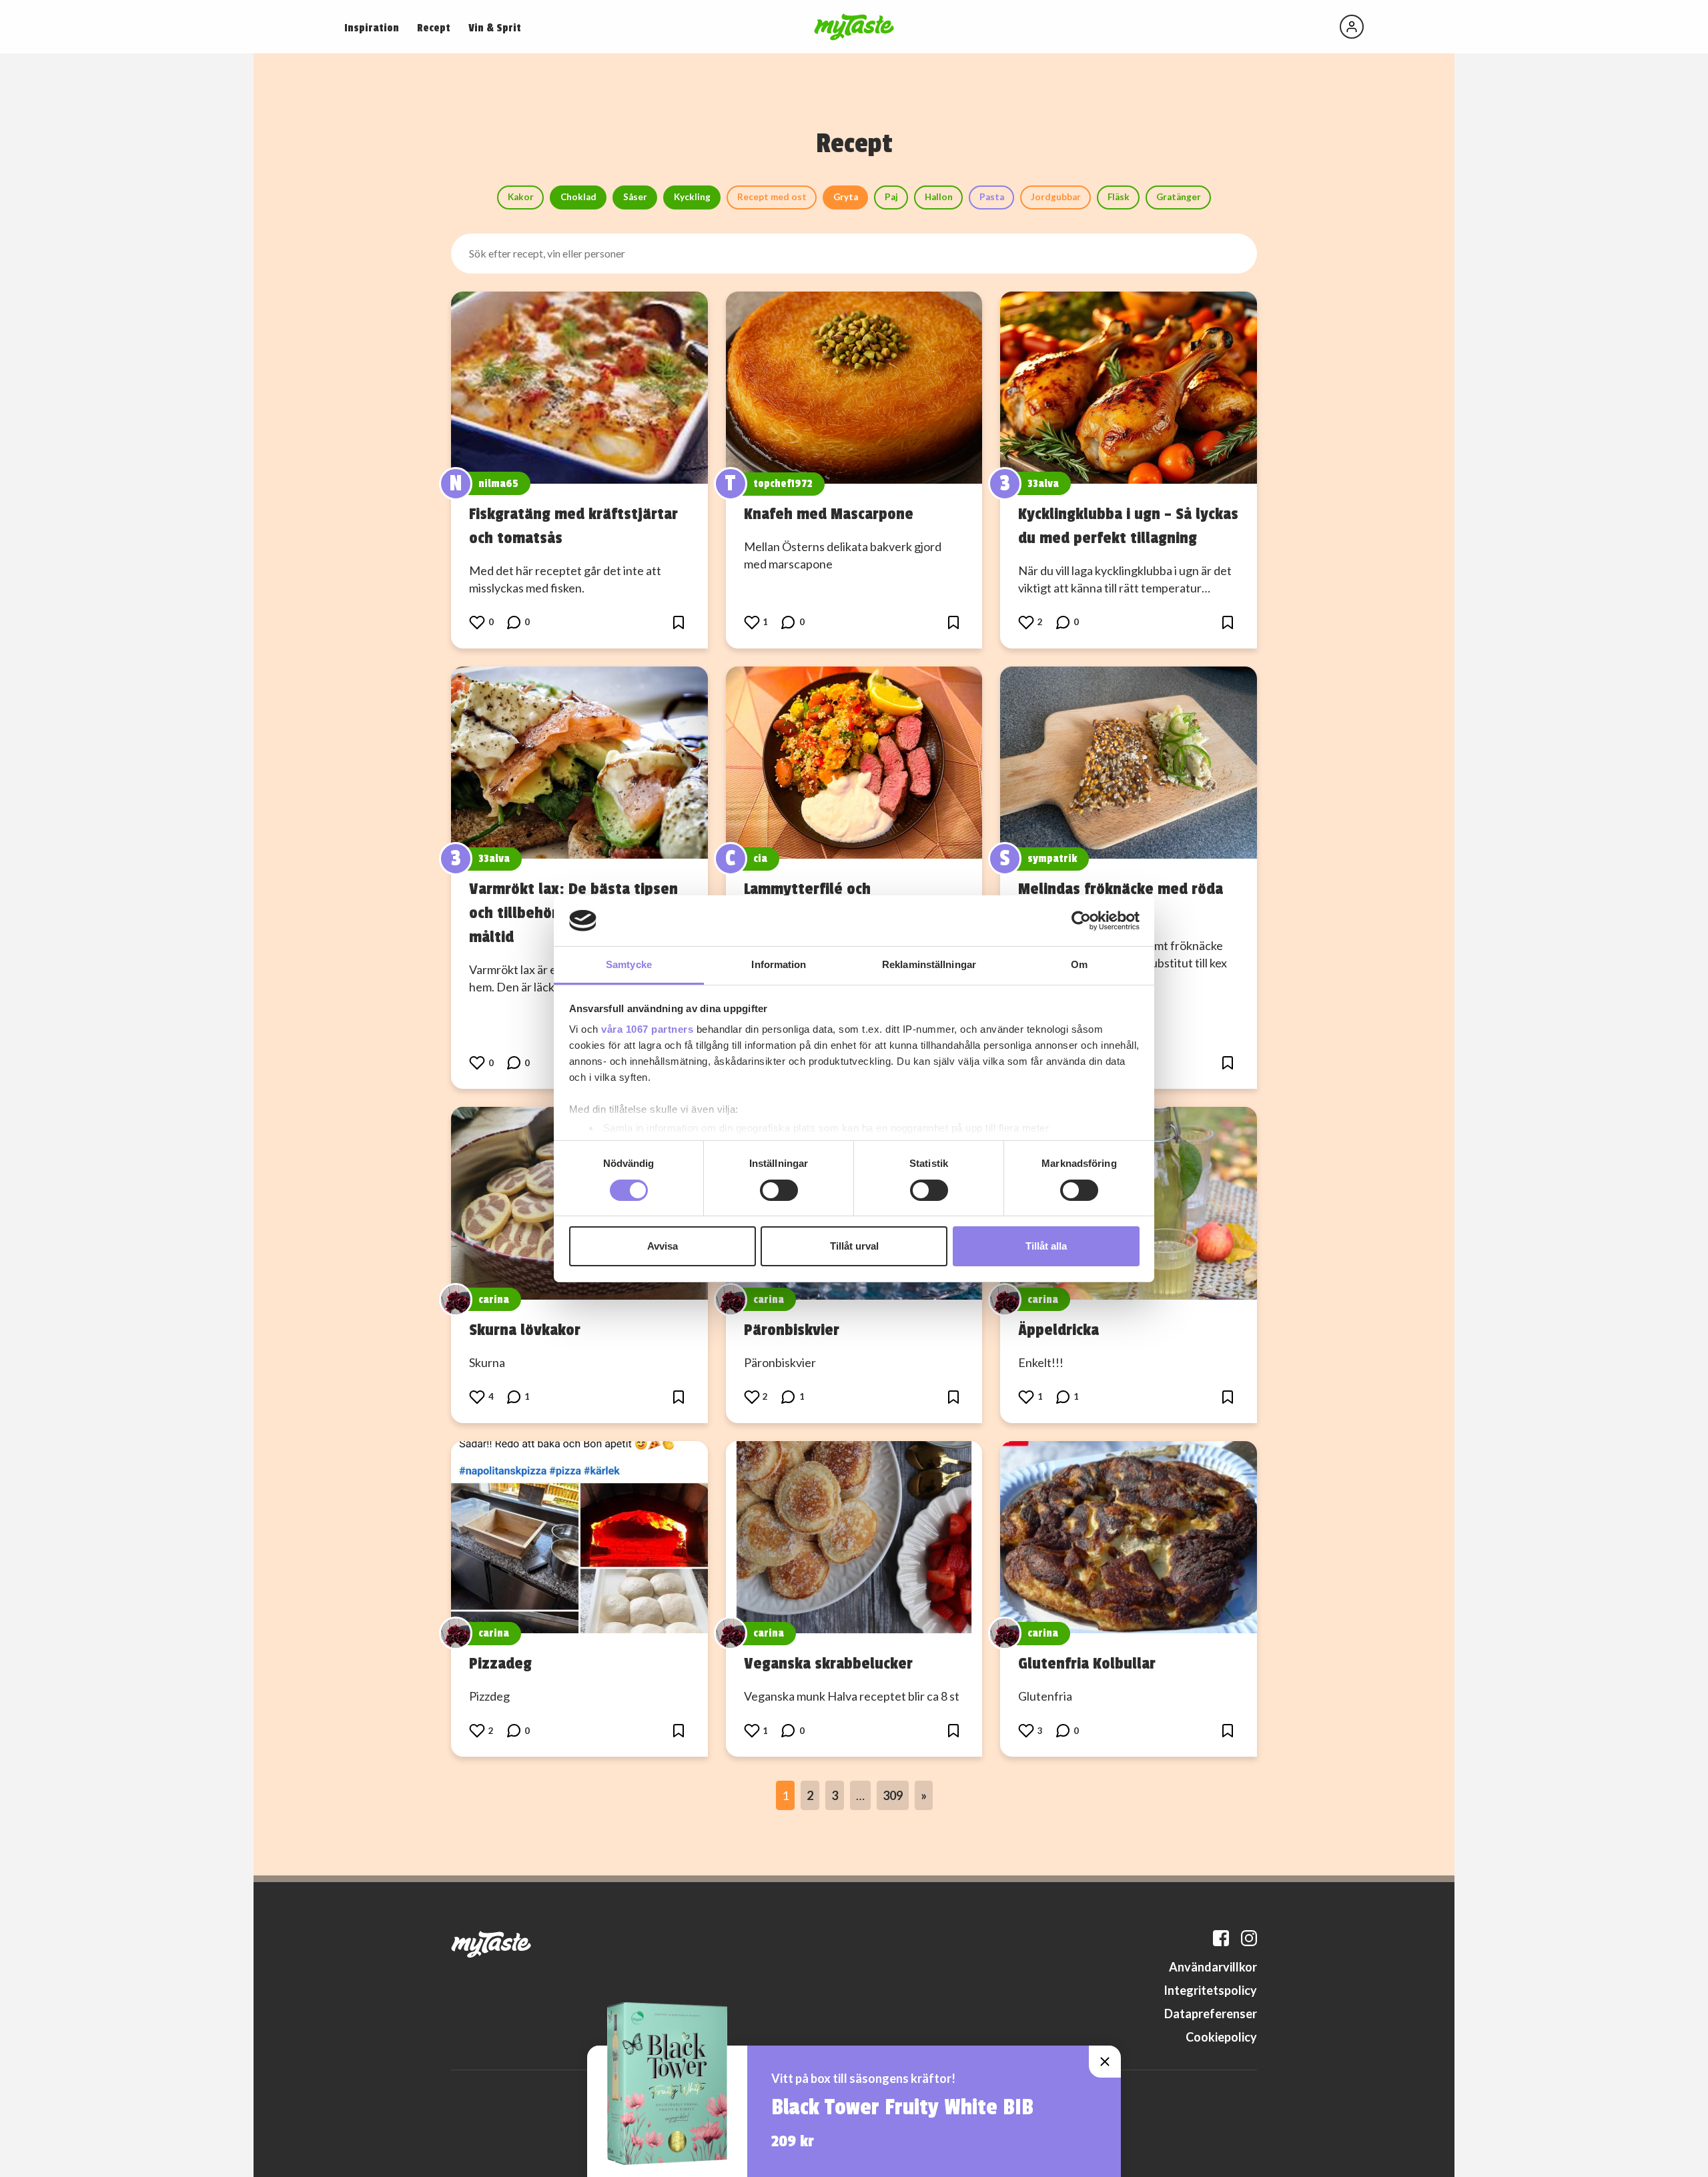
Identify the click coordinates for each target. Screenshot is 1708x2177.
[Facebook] (1221, 1938)
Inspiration (372, 28)
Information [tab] (779, 964)
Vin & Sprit (495, 28)
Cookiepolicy (1221, 2037)
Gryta (846, 197)
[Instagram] (1249, 1938)
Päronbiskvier (792, 1330)
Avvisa (663, 1246)
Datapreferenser (1211, 2014)
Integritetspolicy (1210, 1990)
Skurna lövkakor (525, 1330)
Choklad (578, 197)
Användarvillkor (1213, 1967)
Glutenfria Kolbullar (1087, 1663)
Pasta (992, 197)
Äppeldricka (1058, 1330)
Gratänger (1179, 197)
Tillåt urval (854, 1246)
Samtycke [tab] (629, 964)
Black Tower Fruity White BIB (902, 2108)
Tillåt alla (1046, 1246)
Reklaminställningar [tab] (929, 964)
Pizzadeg (500, 1663)
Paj (891, 197)
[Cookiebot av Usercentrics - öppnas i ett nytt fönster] (1081, 921)
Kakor (521, 197)
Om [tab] (1079, 964)
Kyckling (692, 197)
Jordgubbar (1056, 197)
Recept (434, 28)
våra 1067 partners (647, 1029)
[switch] (779, 1190)
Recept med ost (772, 197)
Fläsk (1119, 197)
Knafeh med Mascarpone (829, 514)
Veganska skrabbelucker (828, 1663)
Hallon (939, 197)
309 (893, 1795)
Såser (635, 197)
